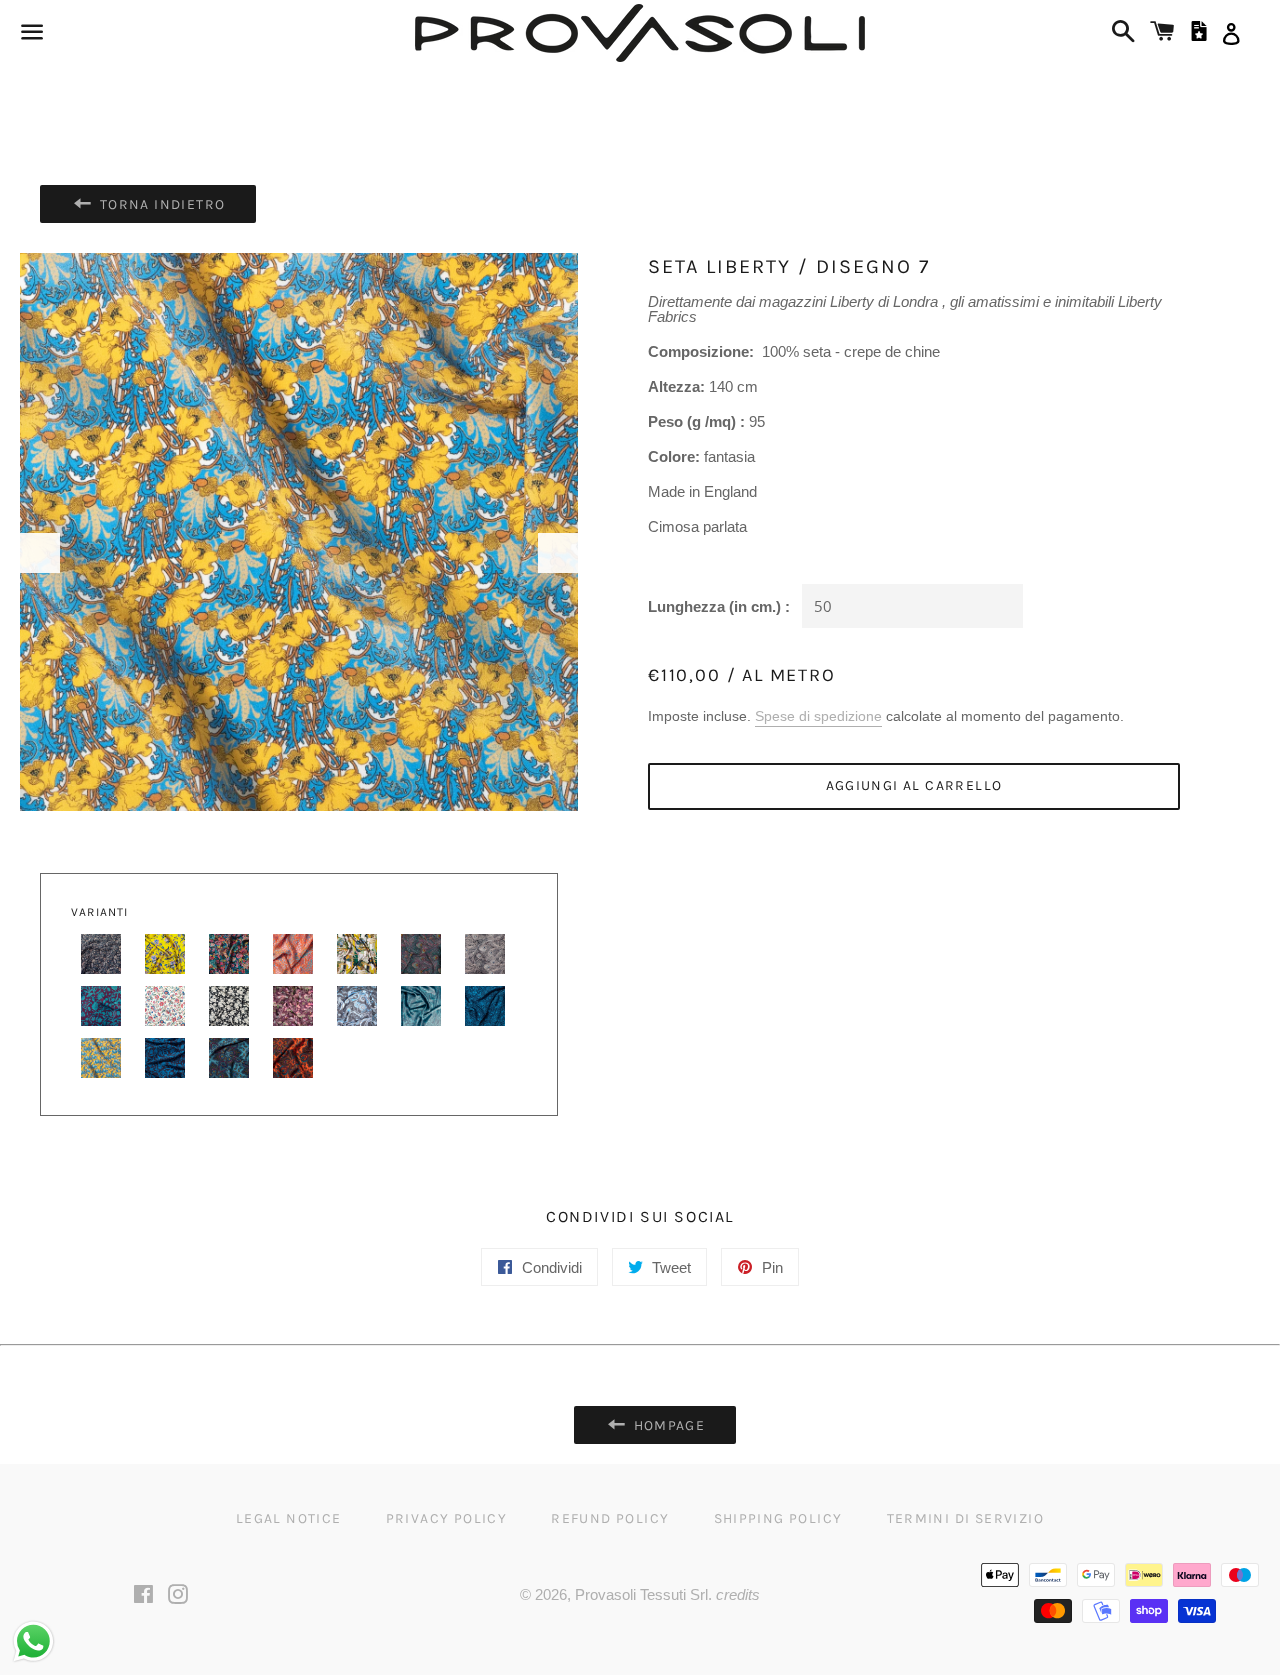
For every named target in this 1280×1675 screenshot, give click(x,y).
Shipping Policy (778, 1518)
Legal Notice (289, 1518)
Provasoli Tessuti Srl (641, 1594)
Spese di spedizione (818, 716)
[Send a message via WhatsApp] (33, 1641)
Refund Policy (610, 1518)
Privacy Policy (447, 1518)
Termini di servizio (966, 1518)
